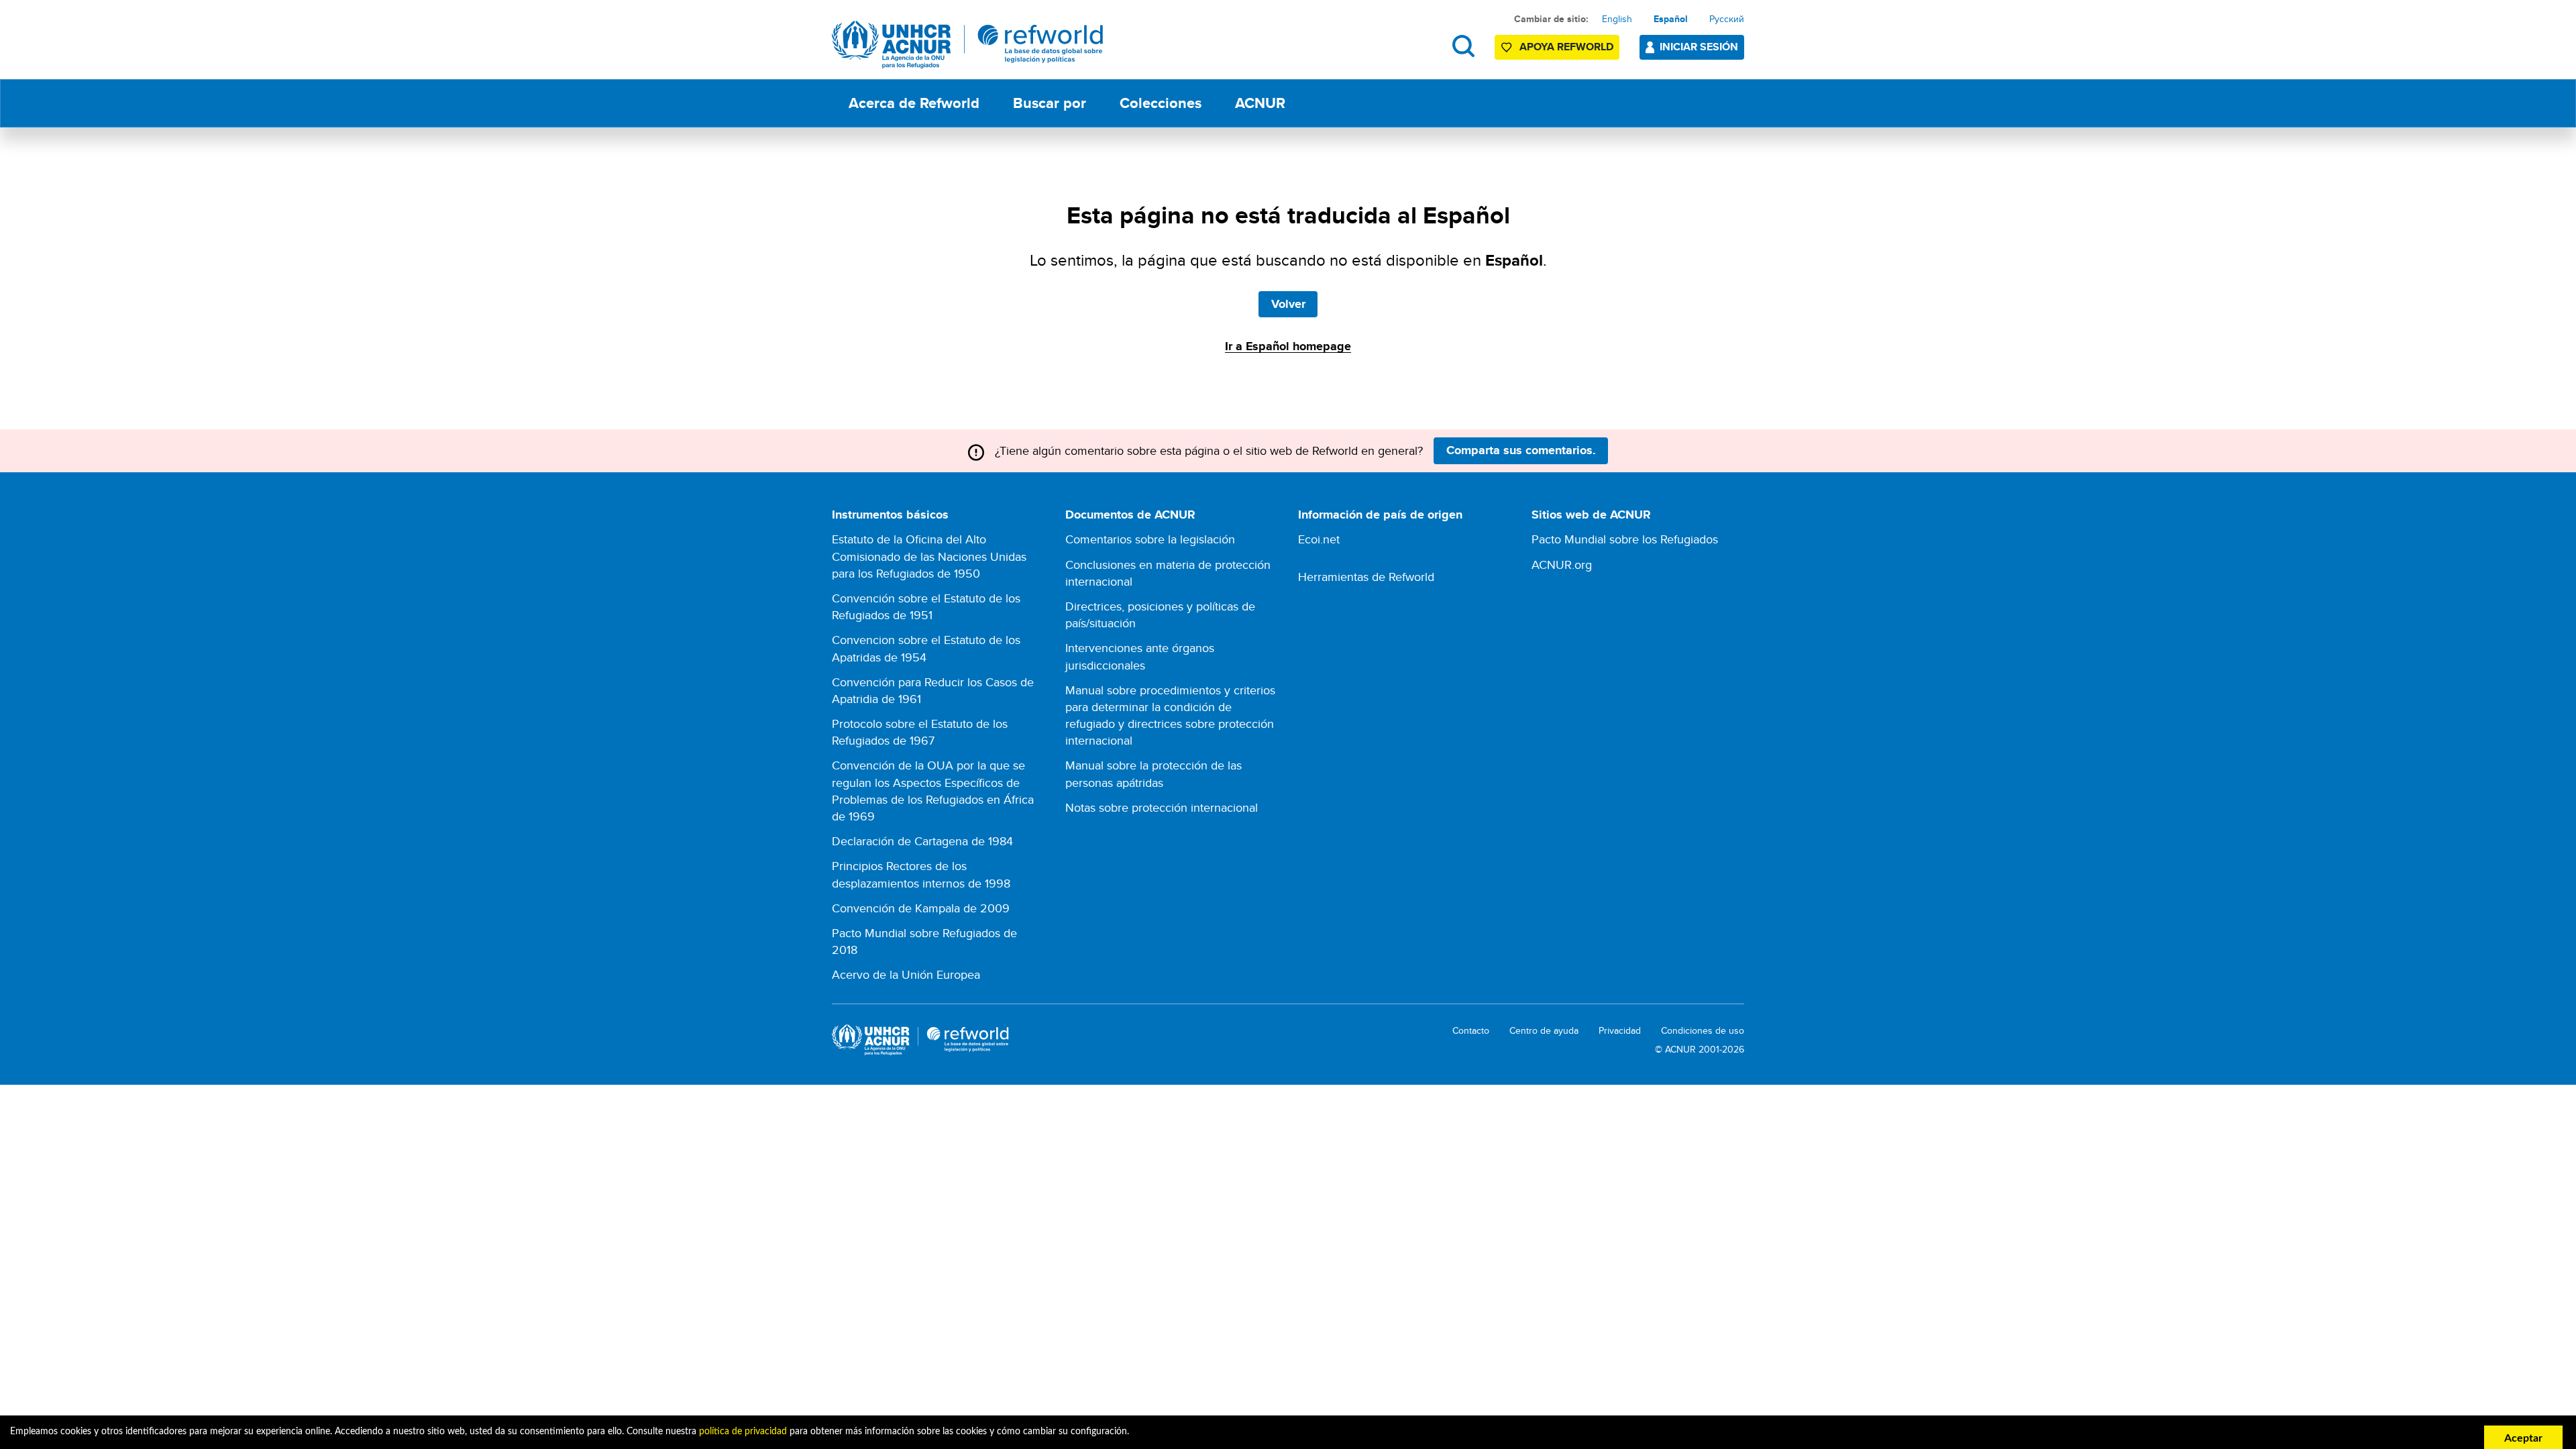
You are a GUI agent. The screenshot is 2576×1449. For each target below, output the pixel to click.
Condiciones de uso (1703, 1031)
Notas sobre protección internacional (1162, 807)
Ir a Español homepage (1288, 346)
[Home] (968, 45)
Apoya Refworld (1566, 47)
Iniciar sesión (1699, 47)
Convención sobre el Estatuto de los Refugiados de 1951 (926, 606)
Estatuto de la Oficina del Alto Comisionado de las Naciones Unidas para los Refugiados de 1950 (929, 556)
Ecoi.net (1319, 539)
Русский (1727, 19)
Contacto (1471, 1031)
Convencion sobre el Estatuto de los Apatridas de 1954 (926, 648)
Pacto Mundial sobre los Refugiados (1625, 539)
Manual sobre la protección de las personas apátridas (1153, 773)
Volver (1288, 304)
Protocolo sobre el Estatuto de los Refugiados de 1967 (920, 732)
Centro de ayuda (1544, 1031)
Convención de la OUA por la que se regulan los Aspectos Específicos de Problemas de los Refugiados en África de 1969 (933, 791)
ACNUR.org (1562, 565)
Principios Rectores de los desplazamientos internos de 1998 (921, 874)
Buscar (1463, 46)
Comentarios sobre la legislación (1150, 539)
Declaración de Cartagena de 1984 (922, 841)
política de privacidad (743, 1432)
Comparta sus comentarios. (1521, 450)
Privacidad (1620, 1031)
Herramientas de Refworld (1366, 577)
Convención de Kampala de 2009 (921, 908)
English (1617, 19)
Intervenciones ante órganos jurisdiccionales (1140, 656)
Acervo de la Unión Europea (906, 974)
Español (1671, 19)
